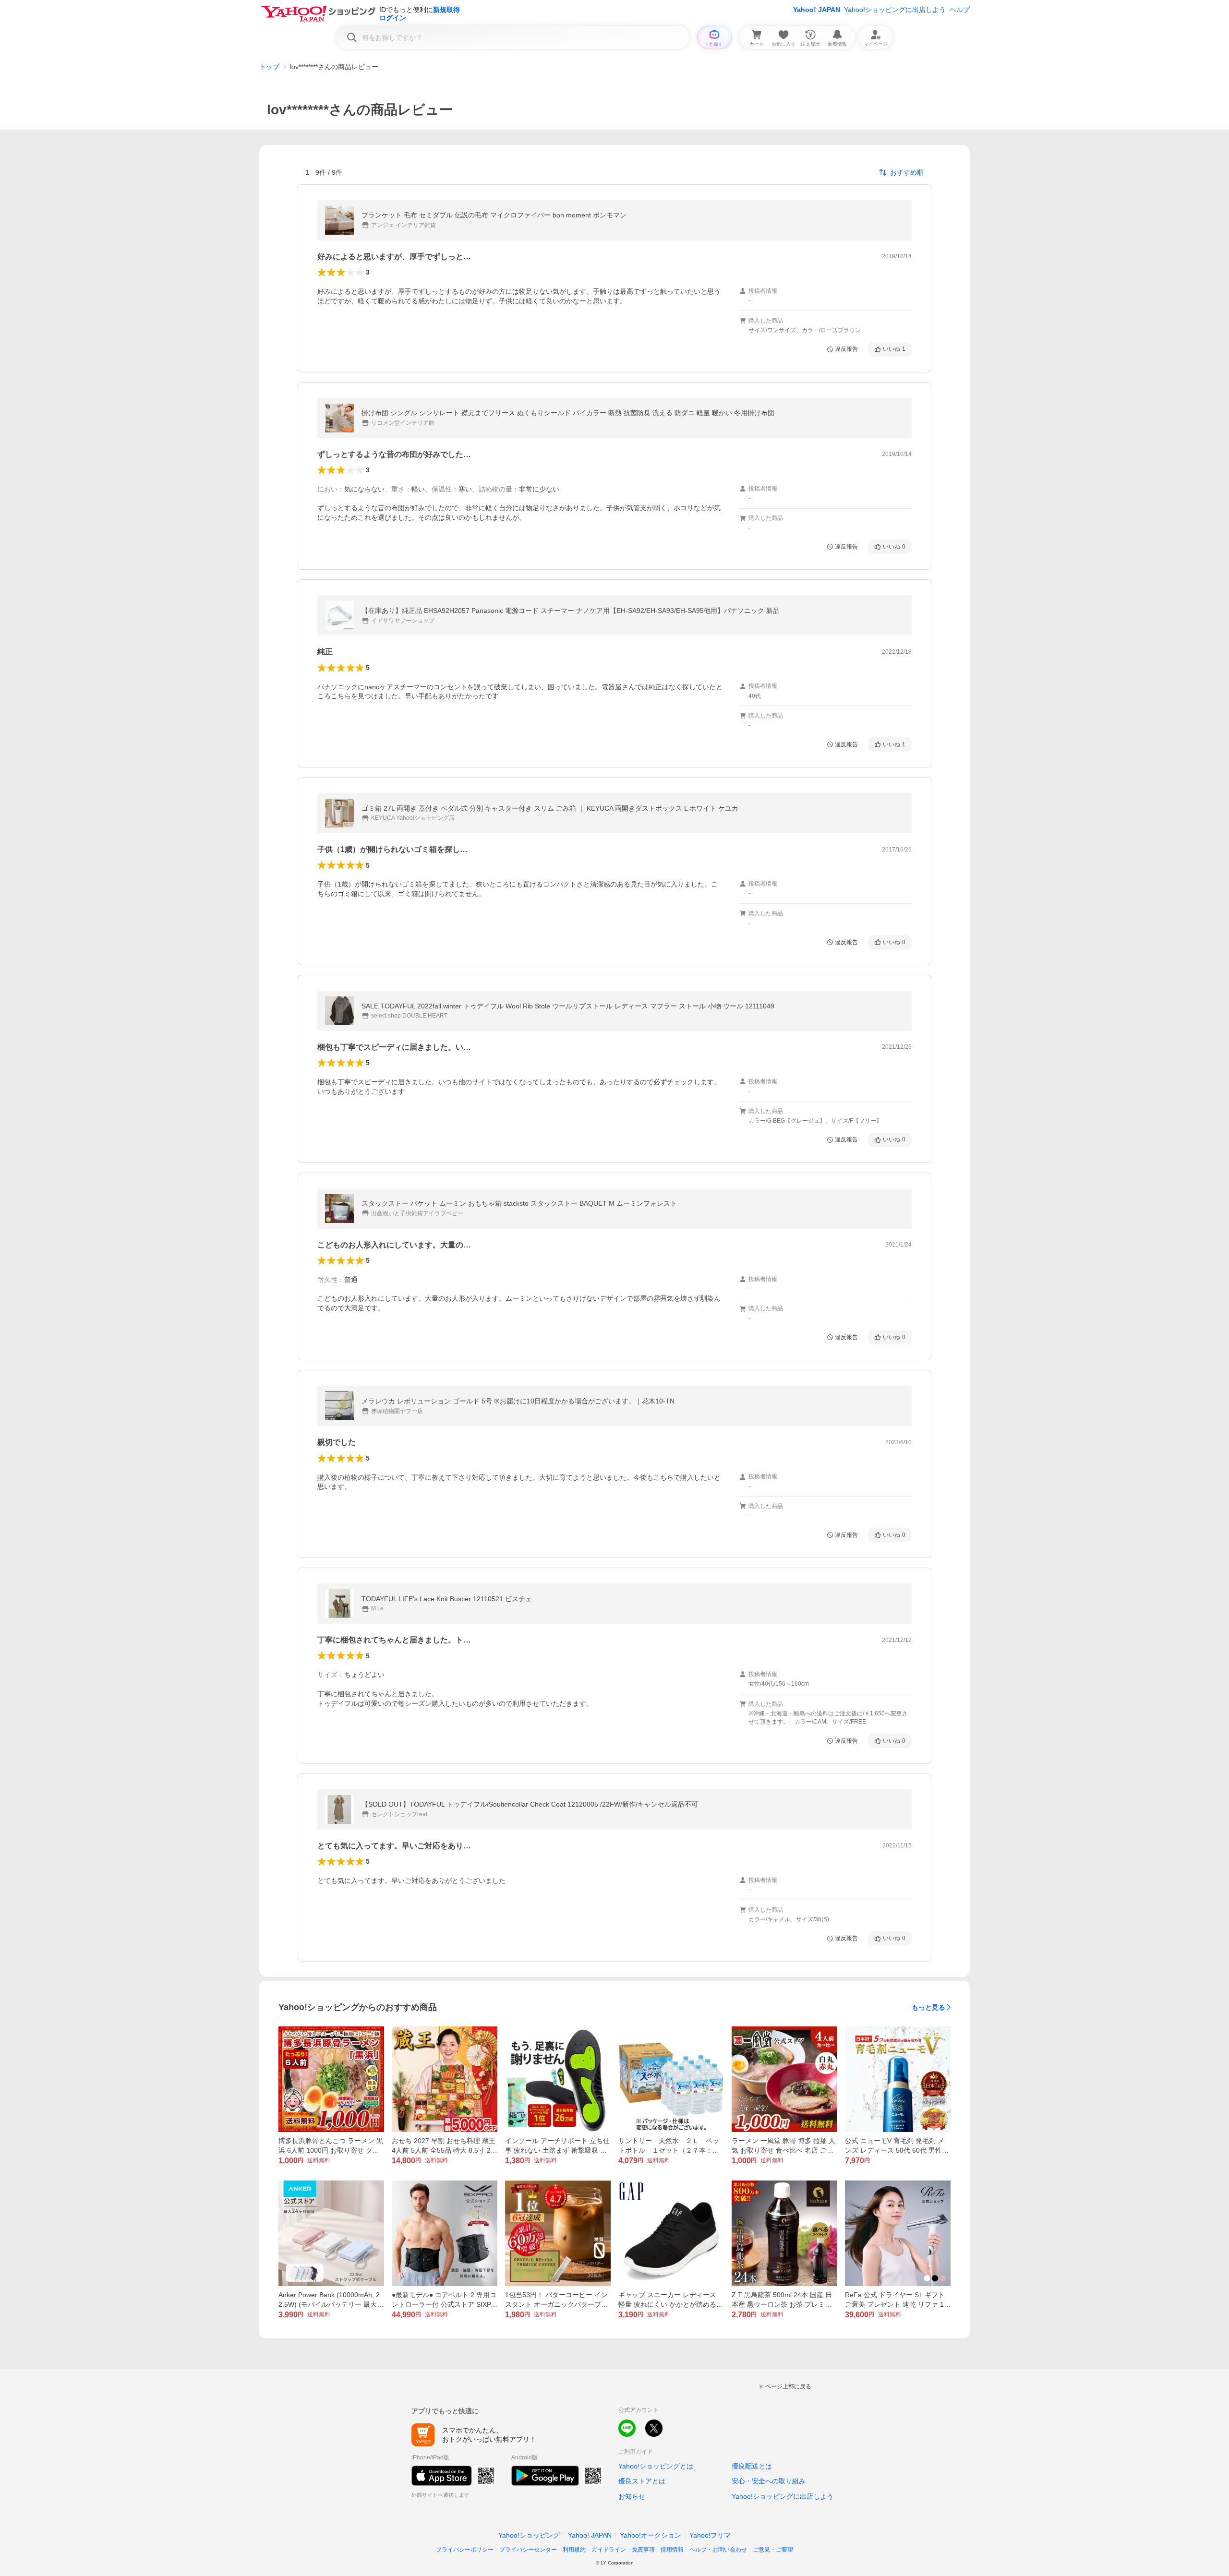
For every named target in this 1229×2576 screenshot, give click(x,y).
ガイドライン (609, 2550)
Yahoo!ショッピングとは (656, 2466)
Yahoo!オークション (651, 2535)
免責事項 (643, 2550)
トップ (269, 67)
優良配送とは (752, 2466)
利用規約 (574, 2550)
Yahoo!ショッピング (529, 2535)
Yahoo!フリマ (710, 2535)
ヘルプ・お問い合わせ (718, 2550)
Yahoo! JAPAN (817, 10)
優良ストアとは (642, 2481)
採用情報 (672, 2550)
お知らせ (632, 2496)
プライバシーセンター (528, 2550)
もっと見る (928, 2007)
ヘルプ (960, 10)
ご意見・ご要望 (773, 2550)
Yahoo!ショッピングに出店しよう (895, 10)
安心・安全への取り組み (769, 2481)
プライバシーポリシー (465, 2550)
